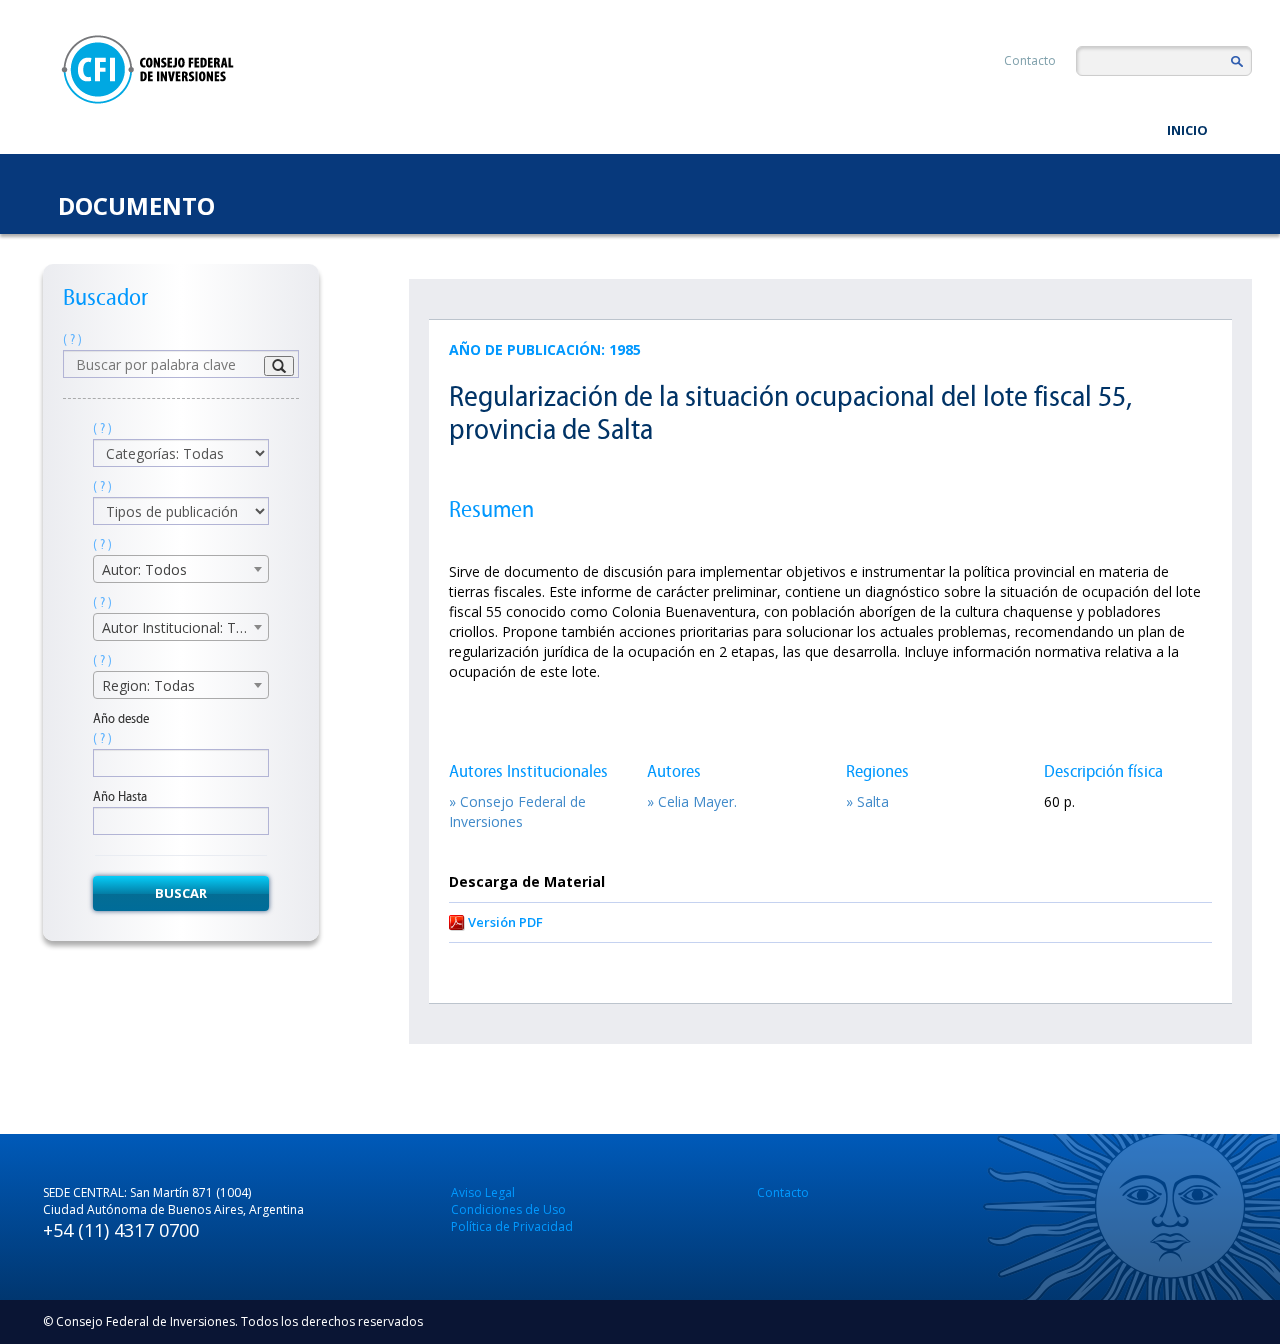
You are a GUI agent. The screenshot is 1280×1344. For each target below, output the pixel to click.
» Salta (867, 801)
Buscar (181, 893)
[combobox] (181, 569)
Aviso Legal (483, 1192)
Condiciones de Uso (508, 1209)
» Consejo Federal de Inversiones (517, 811)
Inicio (1187, 130)
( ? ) (72, 339)
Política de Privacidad (512, 1226)
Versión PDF (505, 922)
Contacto (1030, 60)
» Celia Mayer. (692, 801)
